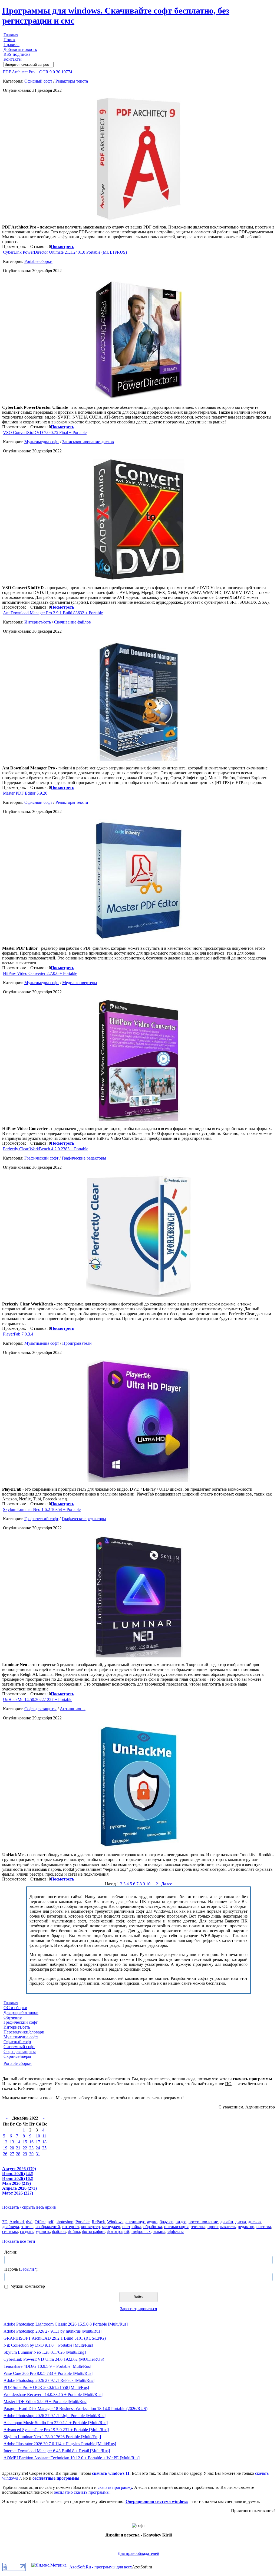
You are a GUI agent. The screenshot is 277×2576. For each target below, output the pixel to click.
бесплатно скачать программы (82, 2492)
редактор (246, 2227)
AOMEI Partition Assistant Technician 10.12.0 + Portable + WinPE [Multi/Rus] (72, 2458)
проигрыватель (222, 2227)
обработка (153, 2227)
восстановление (203, 2222)
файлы (74, 2231)
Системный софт (19, 2047)
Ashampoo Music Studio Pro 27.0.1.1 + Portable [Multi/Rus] (56, 2423)
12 (5, 2142)
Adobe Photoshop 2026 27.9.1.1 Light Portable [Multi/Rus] (55, 2416)
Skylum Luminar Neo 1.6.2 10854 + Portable (42, 1509)
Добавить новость (20, 49)
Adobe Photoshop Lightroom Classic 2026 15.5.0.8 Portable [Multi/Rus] (66, 2324)
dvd (29, 2222)
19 (5, 2148)
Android (17, 2222)
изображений (48, 2227)
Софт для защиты (40, 1709)
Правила (11, 45)
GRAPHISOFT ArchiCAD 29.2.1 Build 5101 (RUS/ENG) (55, 2338)
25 (44, 2148)
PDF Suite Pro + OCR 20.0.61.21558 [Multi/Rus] (46, 2387)
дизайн (227, 2222)
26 (5, 2154)
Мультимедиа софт (42, 442)
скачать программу (115, 2487)
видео (181, 2222)
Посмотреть (62, 247)
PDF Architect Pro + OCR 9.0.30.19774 (38, 72)
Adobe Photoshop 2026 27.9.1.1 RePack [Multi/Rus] (49, 2380)
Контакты (13, 59)
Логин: (11, 2252)
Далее (167, 1884)
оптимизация (176, 2227)
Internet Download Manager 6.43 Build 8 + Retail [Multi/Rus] (57, 2451)
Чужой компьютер (27, 2286)
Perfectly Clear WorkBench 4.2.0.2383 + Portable (46, 1149)
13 (12, 2142)
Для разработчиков (21, 2012)
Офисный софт (38, 81)
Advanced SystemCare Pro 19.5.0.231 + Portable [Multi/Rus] (56, 2430)
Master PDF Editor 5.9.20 (25, 793)
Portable (83, 2222)
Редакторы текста (72, 81)
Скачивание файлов (72, 622)
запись (27, 2227)
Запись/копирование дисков (88, 442)
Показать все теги (19, 2241)
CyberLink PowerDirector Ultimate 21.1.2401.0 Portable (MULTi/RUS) (65, 252)
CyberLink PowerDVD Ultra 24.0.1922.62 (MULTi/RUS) (54, 2359)
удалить (43, 2231)
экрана (159, 2231)
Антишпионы (73, 1709)
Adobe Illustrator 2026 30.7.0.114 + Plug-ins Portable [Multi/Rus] (60, 2444)
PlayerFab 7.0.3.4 (18, 1334)
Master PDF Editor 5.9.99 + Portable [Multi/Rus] (45, 2402)
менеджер (111, 2227)
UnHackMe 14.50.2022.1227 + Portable (38, 1700)
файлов (59, 2231)
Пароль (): (21, 2269)
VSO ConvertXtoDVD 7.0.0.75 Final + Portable (45, 432)
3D (5, 2222)
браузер (166, 2222)
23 (31, 2148)
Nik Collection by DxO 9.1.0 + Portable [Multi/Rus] (48, 2345)
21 (158, 1884)
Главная (11, 35)
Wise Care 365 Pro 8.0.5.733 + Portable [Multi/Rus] (48, 2373)
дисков (254, 2222)
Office (40, 2222)
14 (18, 2142)
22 (25, 2148)
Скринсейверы (17, 2056)
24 (38, 2148)
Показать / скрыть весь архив (29, 2207)
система (264, 2227)
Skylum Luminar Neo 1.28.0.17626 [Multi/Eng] (45, 2352)
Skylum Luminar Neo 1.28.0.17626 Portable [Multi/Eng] (52, 2437)
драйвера (11, 2227)
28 (18, 2154)
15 (25, 2142)
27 (12, 2154)
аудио (152, 2222)
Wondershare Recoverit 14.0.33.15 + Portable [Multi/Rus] (53, 2394)
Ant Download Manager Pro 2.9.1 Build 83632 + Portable (53, 613)
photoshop (64, 2222)
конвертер (90, 2227)
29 (25, 2154)
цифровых (141, 2231)
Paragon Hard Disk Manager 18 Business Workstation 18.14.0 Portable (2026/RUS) (75, 2409)
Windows (115, 2222)
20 (12, 2148)
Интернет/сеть (38, 622)
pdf (50, 2222)
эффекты (176, 2231)
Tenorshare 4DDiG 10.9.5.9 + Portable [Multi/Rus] (47, 2366)
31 (38, 2154)
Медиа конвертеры (80, 983)
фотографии (93, 2231)
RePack (98, 2222)
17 (38, 2142)
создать (27, 2231)
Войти (138, 2297)
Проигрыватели (77, 1343)
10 (148, 1884)
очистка (198, 2227)
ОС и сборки (15, 2008)
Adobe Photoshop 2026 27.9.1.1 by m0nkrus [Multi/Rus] (52, 2331)
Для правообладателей (138, 2553)
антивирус (135, 2222)
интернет (71, 2227)
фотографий (118, 2231)
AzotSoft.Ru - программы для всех (101, 2567)
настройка (132, 2227)
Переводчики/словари (24, 2032)
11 (44, 2136)
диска (241, 2222)
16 (31, 2142)
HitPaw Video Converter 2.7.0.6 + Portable (40, 973)
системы (10, 2231)
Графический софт (41, 1158)
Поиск (9, 40)
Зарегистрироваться (138, 2309)
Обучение (13, 2017)
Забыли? (28, 2269)
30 (31, 2154)
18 (44, 2142)
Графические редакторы (84, 1158)
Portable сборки (38, 261)
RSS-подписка (17, 54)
